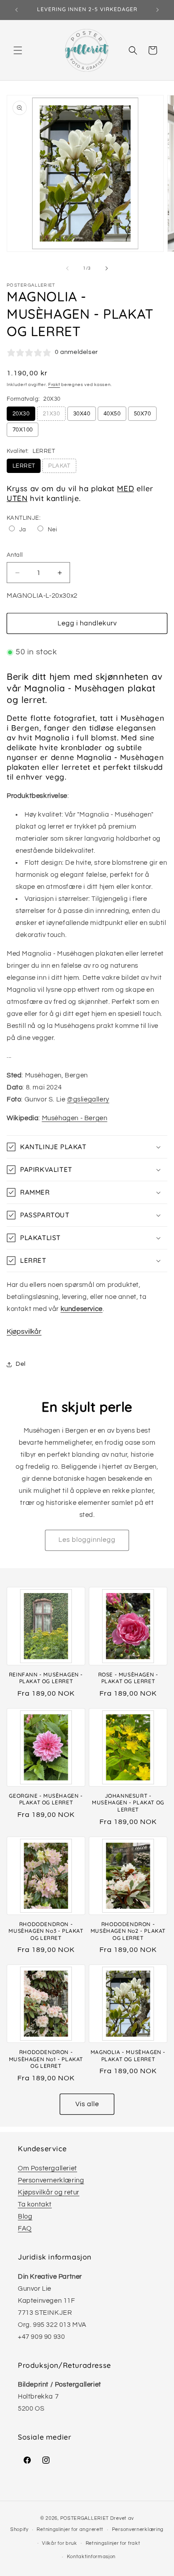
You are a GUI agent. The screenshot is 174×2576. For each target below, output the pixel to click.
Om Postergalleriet (48, 2168)
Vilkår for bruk (60, 2543)
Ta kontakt (35, 2204)
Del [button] (21, 1364)
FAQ (25, 2229)
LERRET (24, 466)
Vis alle (87, 2104)
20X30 (21, 414)
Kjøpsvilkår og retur (49, 2192)
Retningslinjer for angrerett (70, 2529)
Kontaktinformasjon (91, 2557)
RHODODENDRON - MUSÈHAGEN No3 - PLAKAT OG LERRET (46, 1931)
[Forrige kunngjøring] (17, 10)
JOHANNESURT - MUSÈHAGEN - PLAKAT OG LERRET (128, 1803)
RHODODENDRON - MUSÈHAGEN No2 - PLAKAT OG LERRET (128, 1931)
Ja (23, 530)
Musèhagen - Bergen (75, 1118)
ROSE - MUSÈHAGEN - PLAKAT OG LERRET (128, 1678)
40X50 (112, 414)
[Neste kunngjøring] (157, 10)
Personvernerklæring (51, 2180)
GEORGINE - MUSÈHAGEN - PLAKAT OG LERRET (46, 1799)
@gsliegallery (88, 1099)
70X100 (23, 430)
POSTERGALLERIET (85, 2518)
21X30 (51, 414)
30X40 (82, 414)
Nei (52, 530)
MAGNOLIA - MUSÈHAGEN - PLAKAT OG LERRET (128, 2056)
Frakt (54, 385)
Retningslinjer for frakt (113, 2543)
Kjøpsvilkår (24, 1331)
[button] (18, 50)
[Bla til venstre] (67, 268)
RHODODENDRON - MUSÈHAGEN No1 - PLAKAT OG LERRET (46, 2059)
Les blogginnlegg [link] (87, 1540)
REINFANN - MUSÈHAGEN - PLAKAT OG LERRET (46, 1678)
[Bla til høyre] (107, 268)
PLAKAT (59, 466)
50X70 (142, 414)
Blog (25, 2217)
